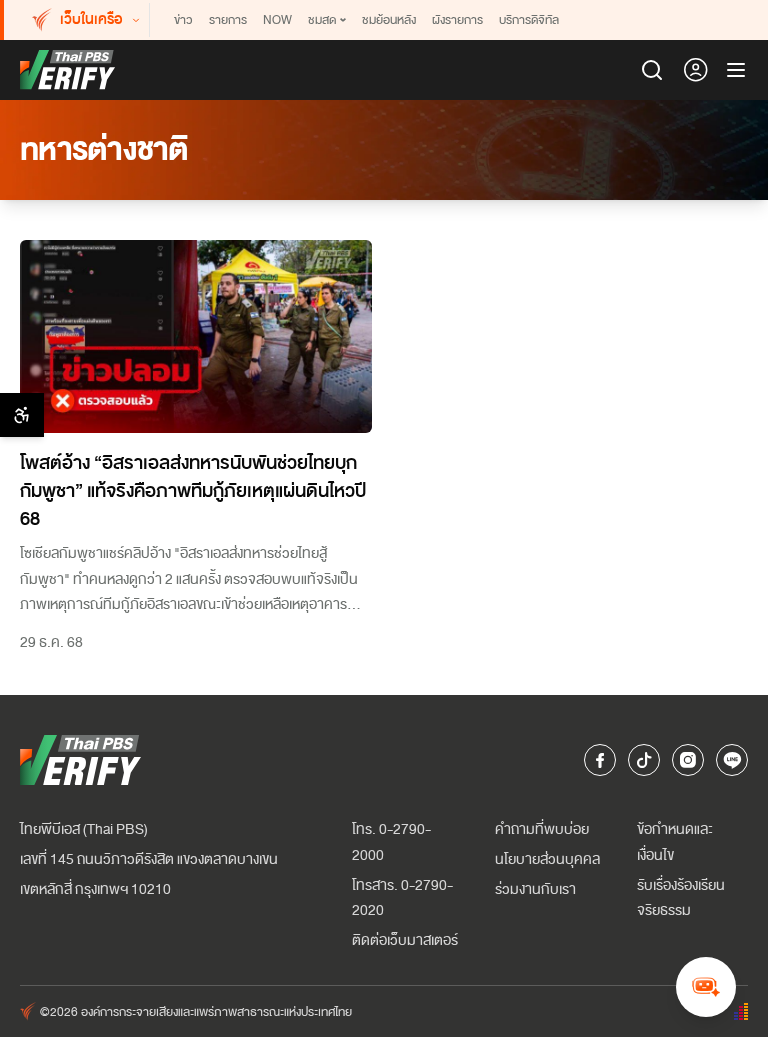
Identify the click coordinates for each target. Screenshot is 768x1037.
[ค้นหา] (652, 70)
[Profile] (696, 70)
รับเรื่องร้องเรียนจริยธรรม (681, 898)
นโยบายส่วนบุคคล (547, 859)
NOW (277, 20)
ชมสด (322, 20)
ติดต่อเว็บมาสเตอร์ (405, 940)
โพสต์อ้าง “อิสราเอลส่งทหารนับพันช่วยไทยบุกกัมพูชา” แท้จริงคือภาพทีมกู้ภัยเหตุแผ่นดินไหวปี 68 (193, 491)
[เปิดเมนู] (736, 70)
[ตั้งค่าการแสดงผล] (22, 415)
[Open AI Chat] (706, 987)
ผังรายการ (457, 20)
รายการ (228, 20)
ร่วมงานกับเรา (535, 889)
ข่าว (183, 20)
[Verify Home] (68, 70)
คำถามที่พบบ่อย (542, 829)
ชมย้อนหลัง (389, 20)
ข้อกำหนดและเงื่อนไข (675, 842)
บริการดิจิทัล (529, 20)
